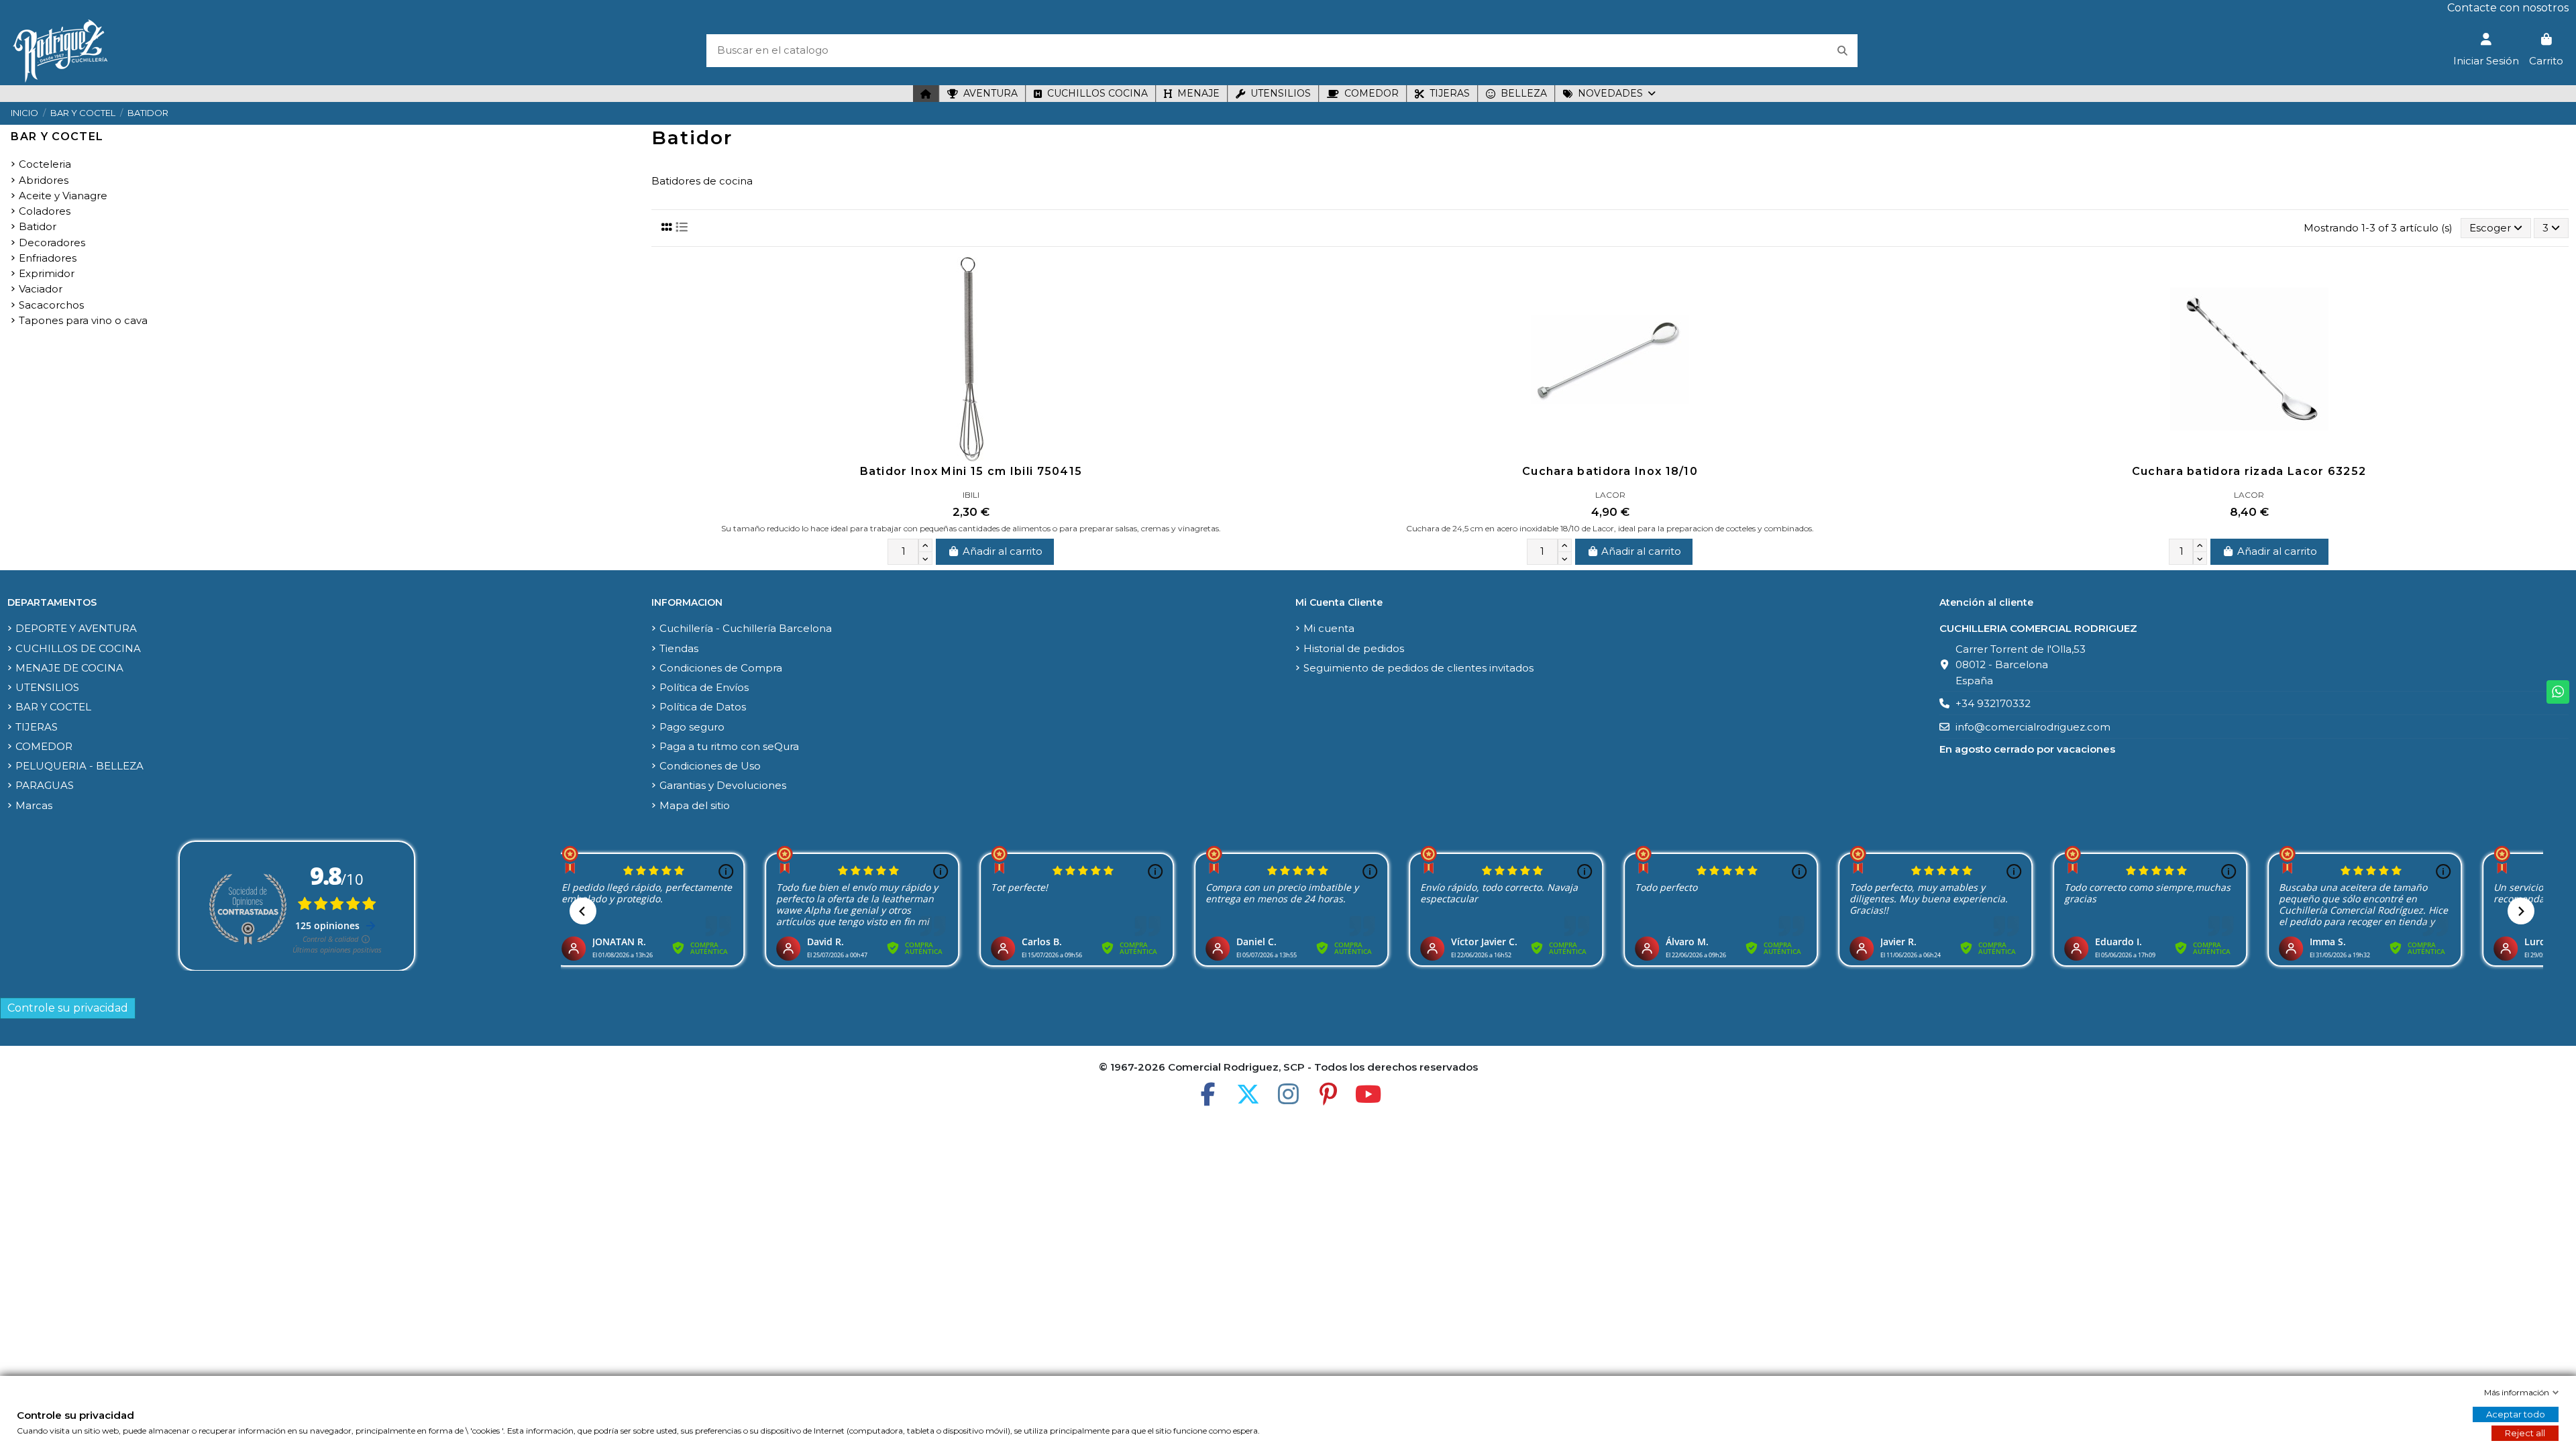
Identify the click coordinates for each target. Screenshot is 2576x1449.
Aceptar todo (2516, 1414)
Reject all (2525, 1433)
